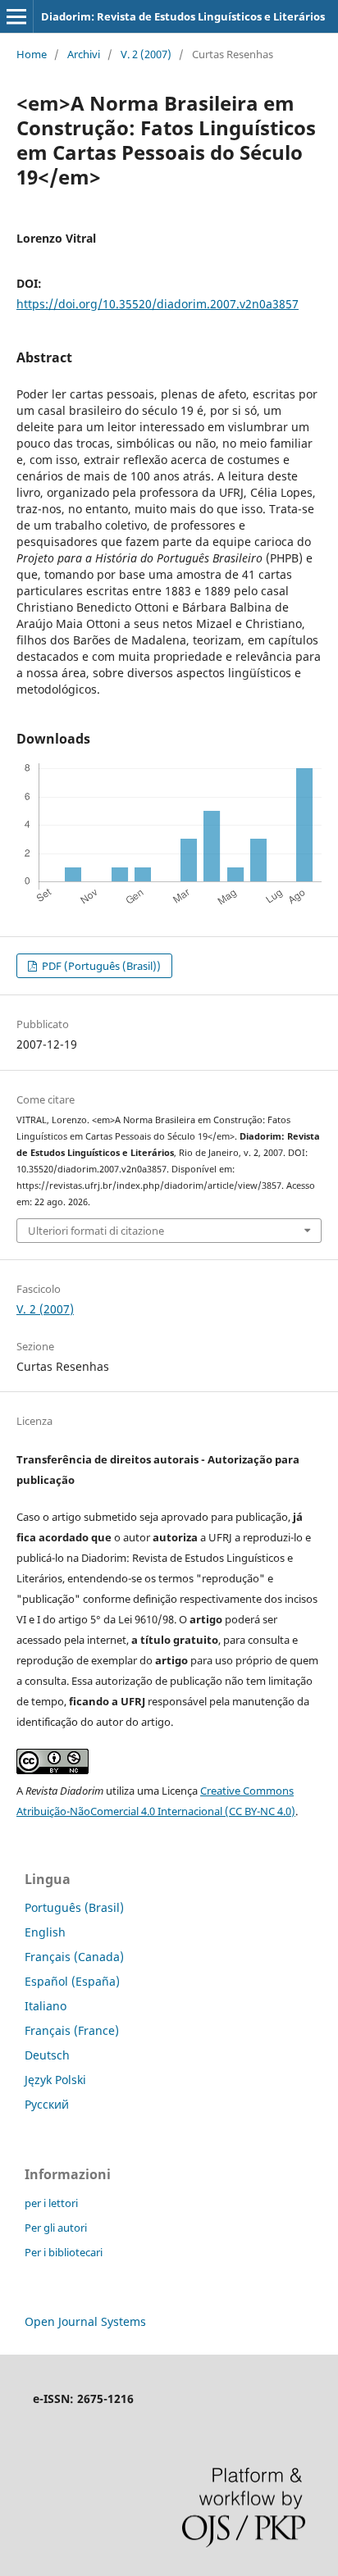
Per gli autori (56, 2228)
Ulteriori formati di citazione (96, 1231)
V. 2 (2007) (146, 54)
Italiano (46, 2006)
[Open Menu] (16, 16)
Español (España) (72, 1981)
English (45, 1932)
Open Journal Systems (85, 2321)
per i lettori (51, 2203)
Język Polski (55, 2080)
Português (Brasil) (74, 1907)
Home (32, 54)
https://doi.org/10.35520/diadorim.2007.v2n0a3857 (158, 304)
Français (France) (72, 2030)
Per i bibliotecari (64, 2252)
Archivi (84, 54)
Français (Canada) (74, 1957)
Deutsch (47, 2055)
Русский (47, 2104)
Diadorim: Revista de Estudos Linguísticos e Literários (183, 16)
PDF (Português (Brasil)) (100, 966)
